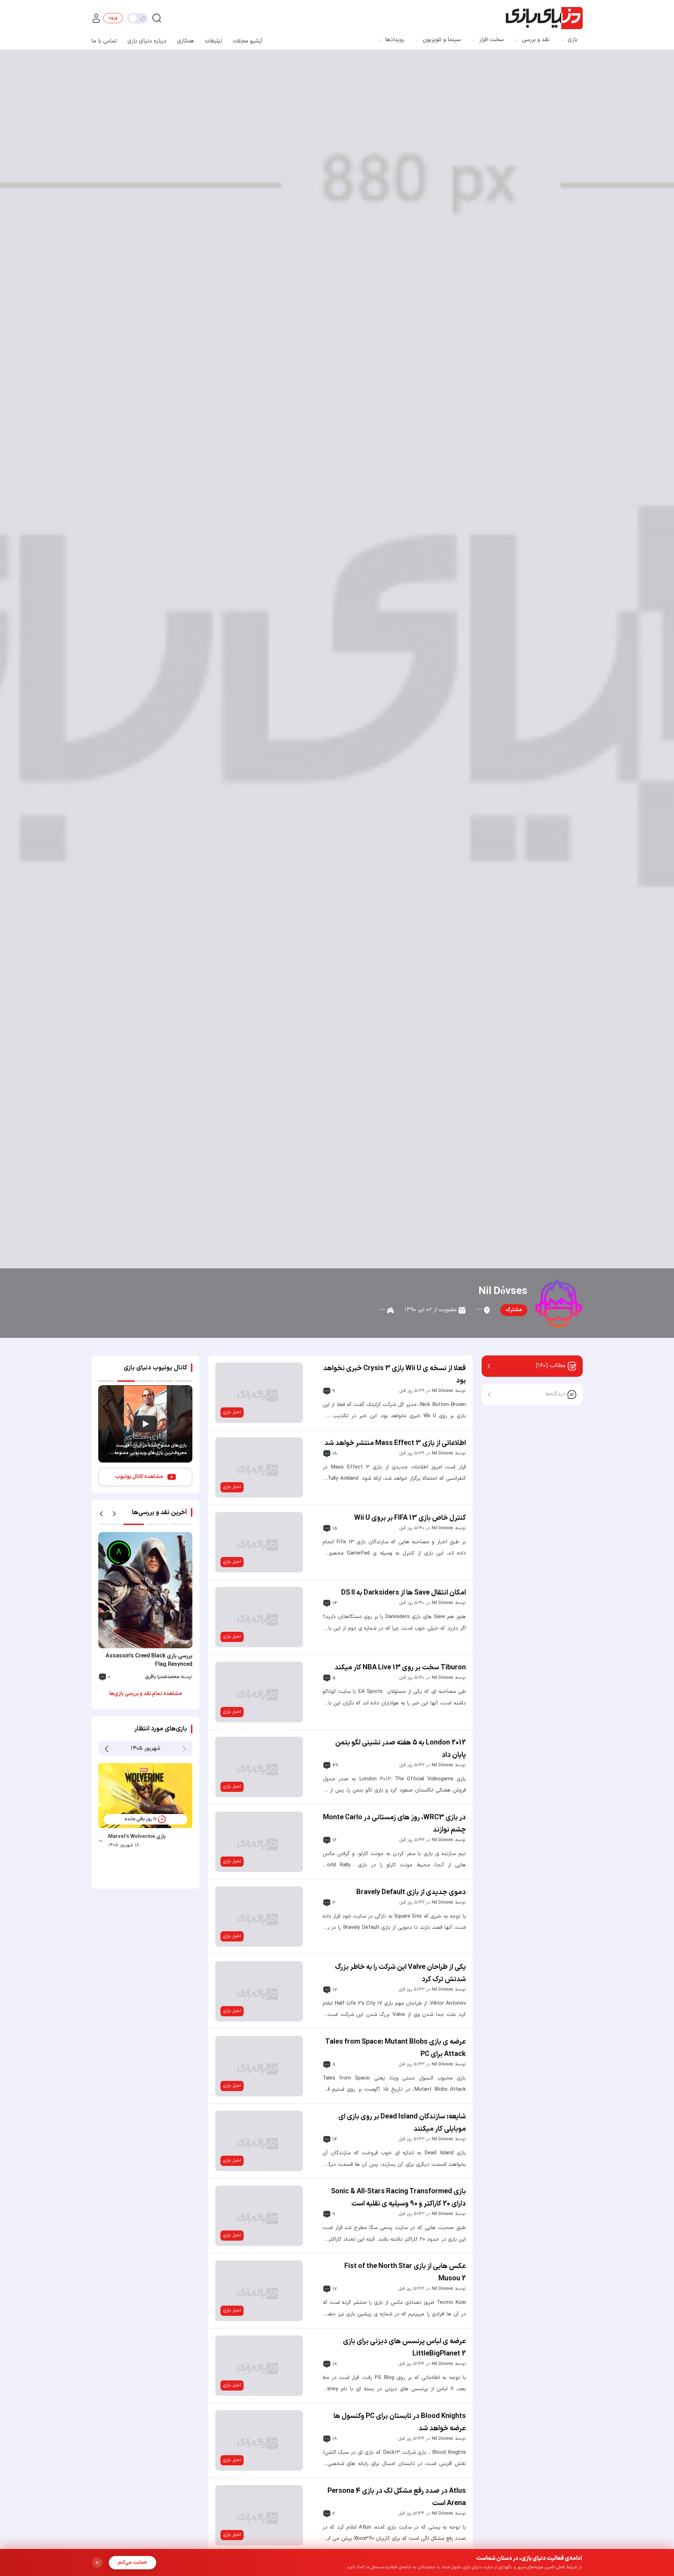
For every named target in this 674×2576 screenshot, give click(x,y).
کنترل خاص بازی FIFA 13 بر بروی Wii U (410, 1518)
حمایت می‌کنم (133, 2562)
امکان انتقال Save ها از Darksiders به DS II (404, 1593)
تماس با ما (104, 41)
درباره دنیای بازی (147, 41)
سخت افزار (491, 40)
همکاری (186, 41)
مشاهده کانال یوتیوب (139, 1477)
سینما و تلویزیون (442, 40)
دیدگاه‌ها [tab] (555, 1394)
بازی (573, 40)
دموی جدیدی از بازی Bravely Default (411, 1892)
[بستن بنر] (97, 2563)
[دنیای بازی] (544, 18)
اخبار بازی (232, 1412)
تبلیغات (213, 41)
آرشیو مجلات (247, 41)
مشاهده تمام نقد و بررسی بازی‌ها (146, 1694)
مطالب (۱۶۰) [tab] (551, 1366)
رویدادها (395, 40)
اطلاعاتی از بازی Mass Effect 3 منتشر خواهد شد (395, 1443)
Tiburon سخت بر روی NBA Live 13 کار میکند (400, 1668)
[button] (101, 1514)
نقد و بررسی (536, 40)
